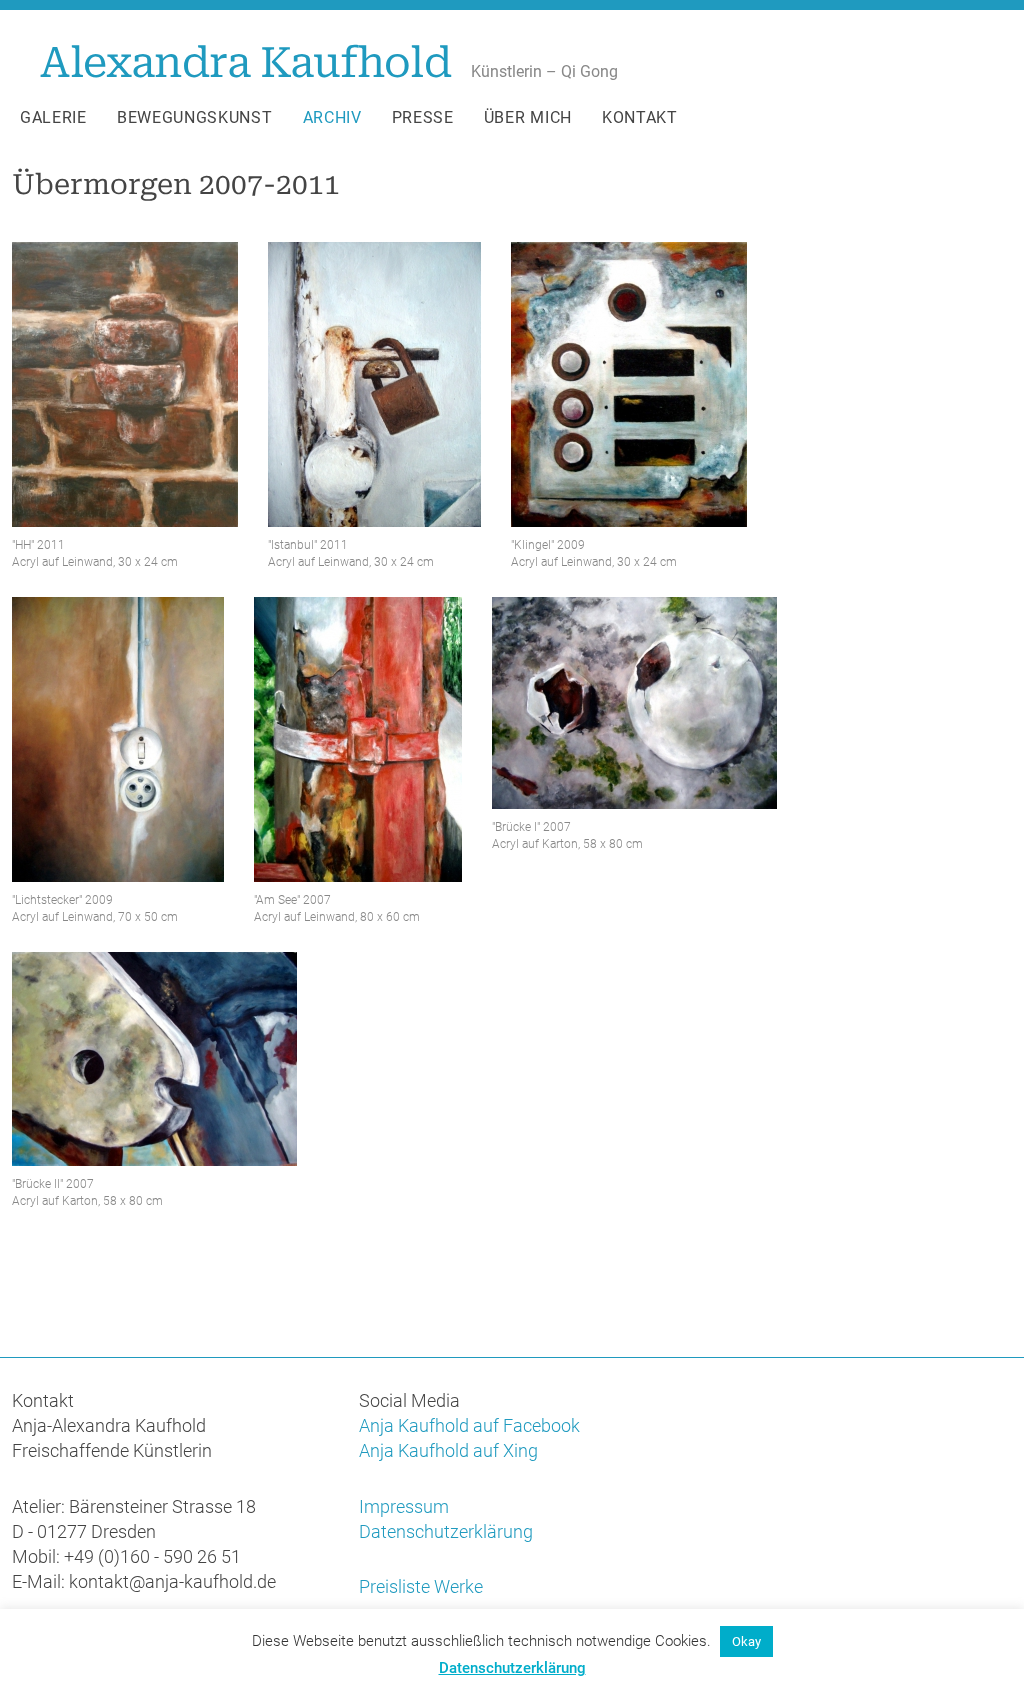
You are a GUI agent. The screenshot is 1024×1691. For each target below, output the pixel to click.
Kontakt (640, 117)
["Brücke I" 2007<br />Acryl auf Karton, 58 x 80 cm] (634, 703)
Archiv (332, 117)
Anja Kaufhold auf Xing (448, 1450)
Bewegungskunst (195, 117)
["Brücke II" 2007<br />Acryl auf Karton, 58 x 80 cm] (154, 1059)
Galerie (53, 117)
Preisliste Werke (421, 1586)
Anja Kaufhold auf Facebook (469, 1425)
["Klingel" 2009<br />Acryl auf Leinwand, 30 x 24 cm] (629, 384)
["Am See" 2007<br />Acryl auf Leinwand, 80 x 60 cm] (358, 739)
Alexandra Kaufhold (245, 62)
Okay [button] (746, 1641)
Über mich (528, 117)
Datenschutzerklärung (446, 1531)
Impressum (404, 1506)
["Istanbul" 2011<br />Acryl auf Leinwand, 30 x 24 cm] (374, 384)
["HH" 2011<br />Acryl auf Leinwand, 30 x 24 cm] (125, 384)
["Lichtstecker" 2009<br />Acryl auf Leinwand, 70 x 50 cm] (118, 739)
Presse (423, 117)
